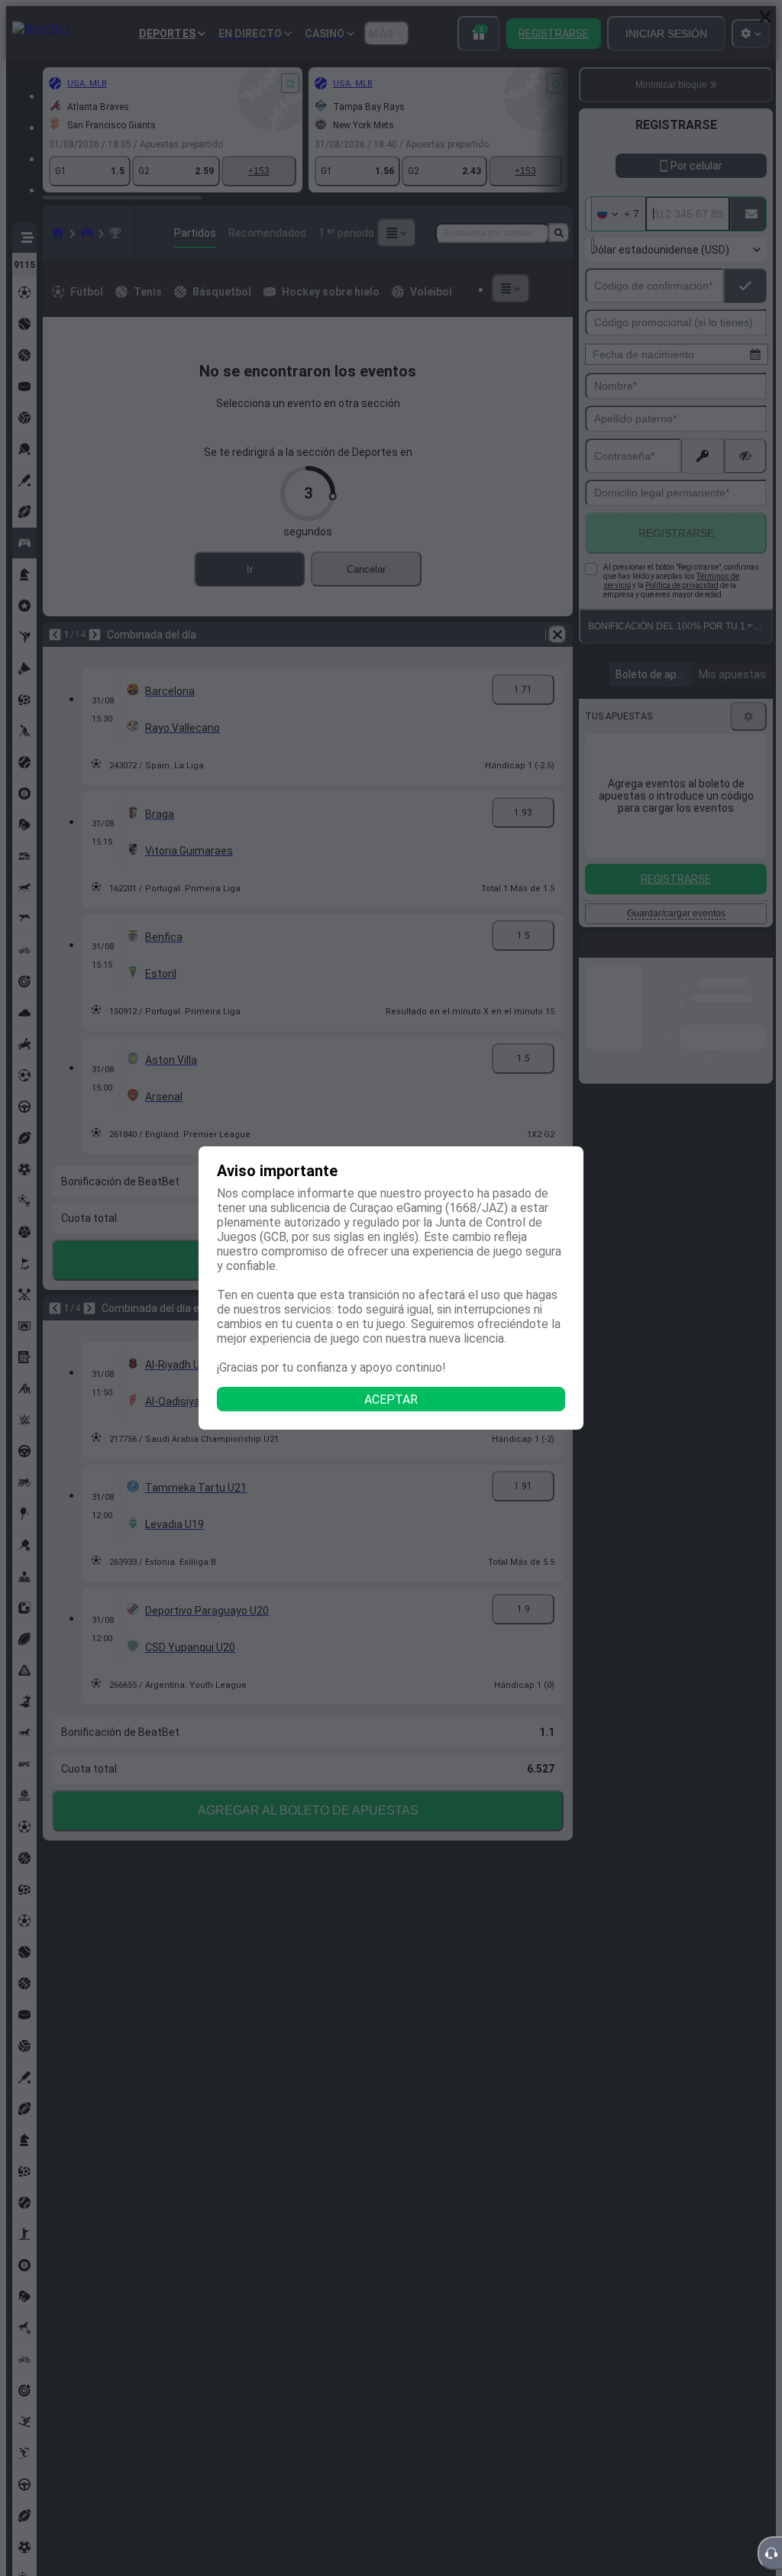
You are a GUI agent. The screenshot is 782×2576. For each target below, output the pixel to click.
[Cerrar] (765, 17)
